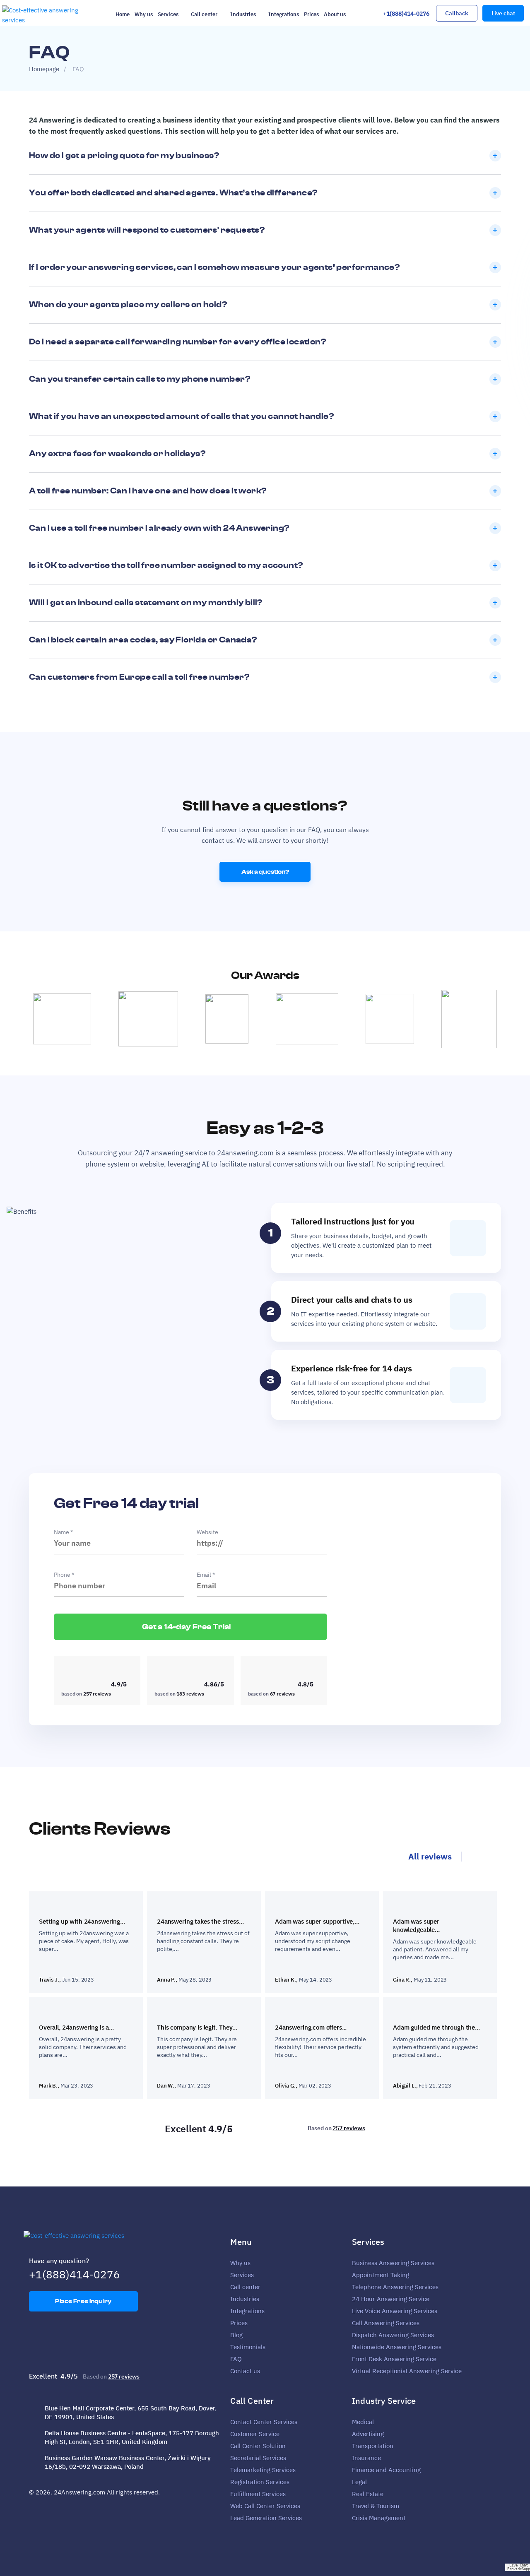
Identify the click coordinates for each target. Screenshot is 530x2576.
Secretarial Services (258, 2458)
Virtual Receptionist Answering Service (407, 2371)
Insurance (366, 2458)
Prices (311, 14)
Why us (143, 14)
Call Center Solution (258, 2446)
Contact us (245, 2371)
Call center (204, 14)
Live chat (503, 13)
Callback (457, 13)
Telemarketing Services (263, 2470)
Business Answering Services (393, 2263)
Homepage (44, 69)
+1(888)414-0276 (406, 14)
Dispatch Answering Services (393, 2335)
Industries (243, 14)
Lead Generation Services (266, 2518)
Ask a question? (265, 872)
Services (168, 14)
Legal (359, 2482)
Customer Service (255, 2434)
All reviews (430, 1856)
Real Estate (368, 2494)
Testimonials (248, 2347)
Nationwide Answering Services (397, 2347)
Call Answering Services (386, 2323)
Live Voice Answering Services (395, 2311)
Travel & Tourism (376, 2506)
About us (335, 14)
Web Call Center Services (265, 2506)
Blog (236, 2335)
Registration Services (260, 2482)
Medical (363, 2422)
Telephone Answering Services (395, 2287)
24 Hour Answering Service (391, 2299)
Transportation (373, 2446)
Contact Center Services (264, 2422)
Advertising (368, 2434)
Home (123, 14)
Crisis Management (379, 2518)
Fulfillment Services (258, 2494)
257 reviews (349, 2128)
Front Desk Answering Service (394, 2359)
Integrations (283, 14)
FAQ (236, 2359)
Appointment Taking (381, 2275)
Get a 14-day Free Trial (187, 1627)
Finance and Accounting (386, 2470)
